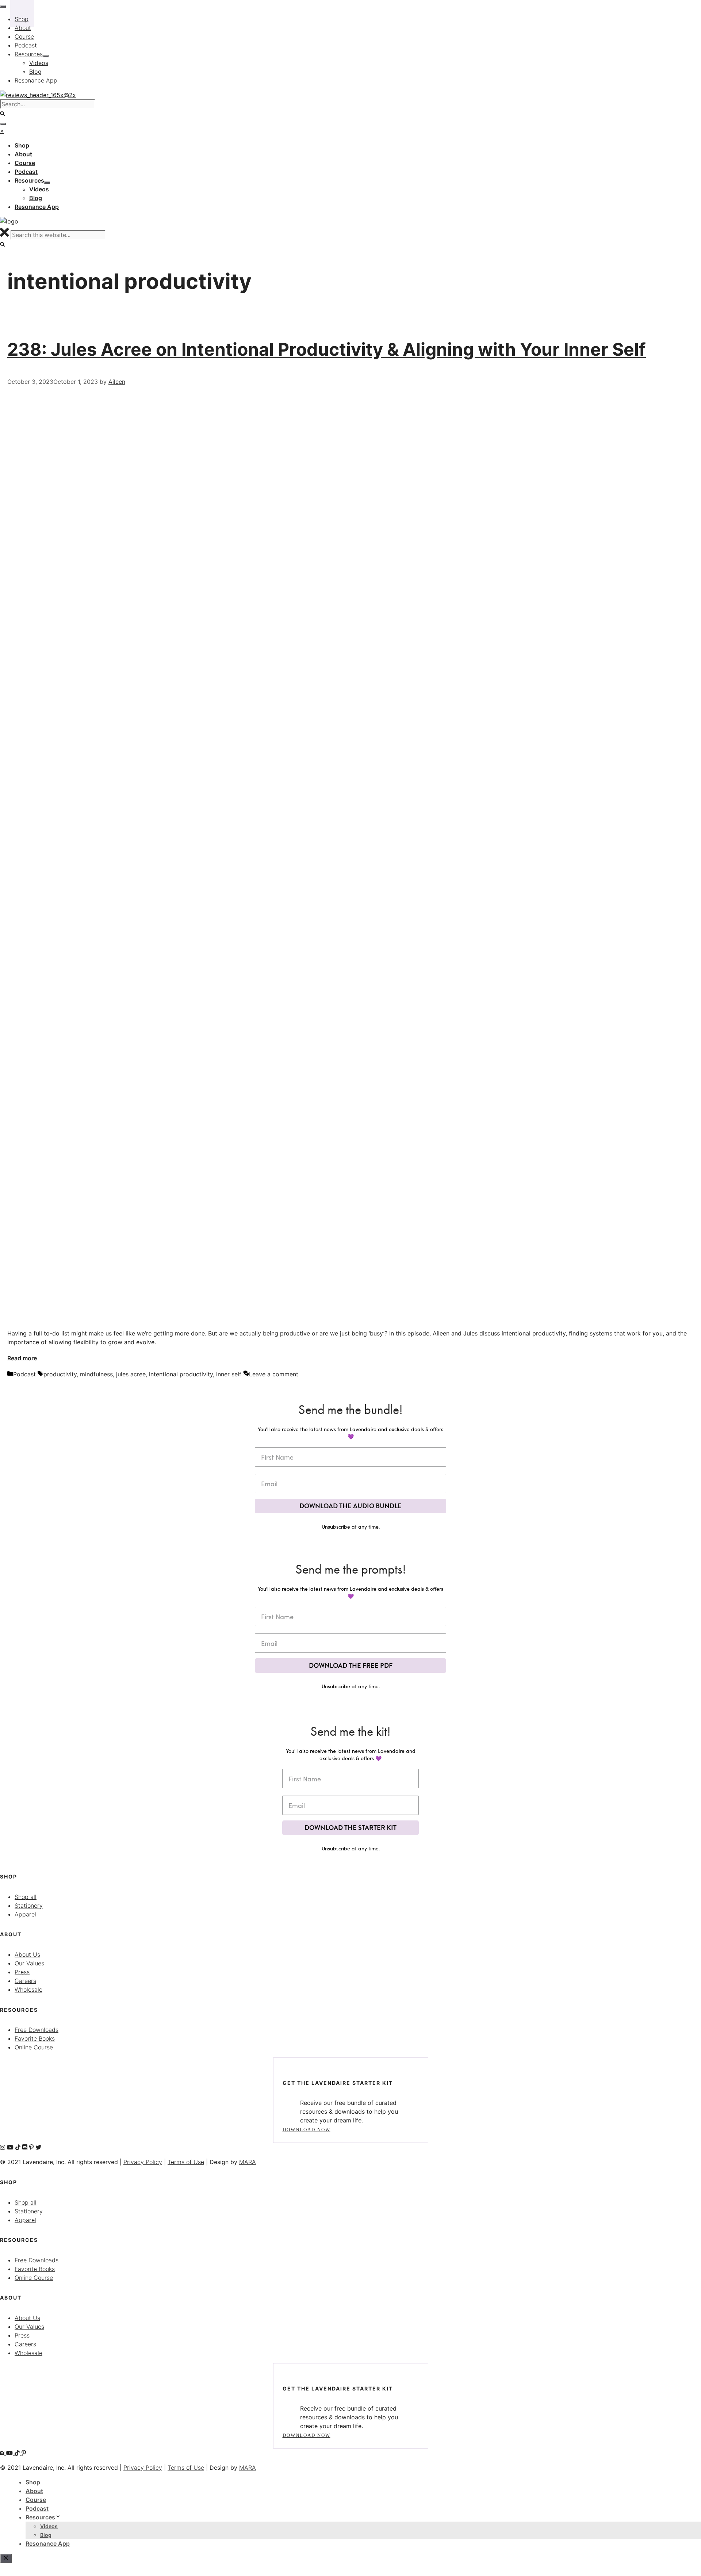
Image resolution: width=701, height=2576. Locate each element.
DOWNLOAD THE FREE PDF (351, 1665)
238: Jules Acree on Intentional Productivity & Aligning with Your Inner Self (327, 349)
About (34, 2491)
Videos (49, 2526)
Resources (40, 2517)
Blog (46, 2535)
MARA (248, 2162)
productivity (60, 1374)
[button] (3, 244)
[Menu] (3, 124)
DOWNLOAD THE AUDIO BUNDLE (350, 1506)
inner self (229, 1374)
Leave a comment (274, 1374)
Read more (22, 1358)
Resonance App (48, 2543)
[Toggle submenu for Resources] (47, 183)
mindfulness (96, 1374)
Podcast (24, 1374)
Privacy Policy (143, 2162)
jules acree (131, 1374)
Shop (33, 2482)
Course (36, 2500)
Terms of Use (186, 2162)
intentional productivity (181, 1374)
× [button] (2, 131)
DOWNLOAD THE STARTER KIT (350, 1828)
